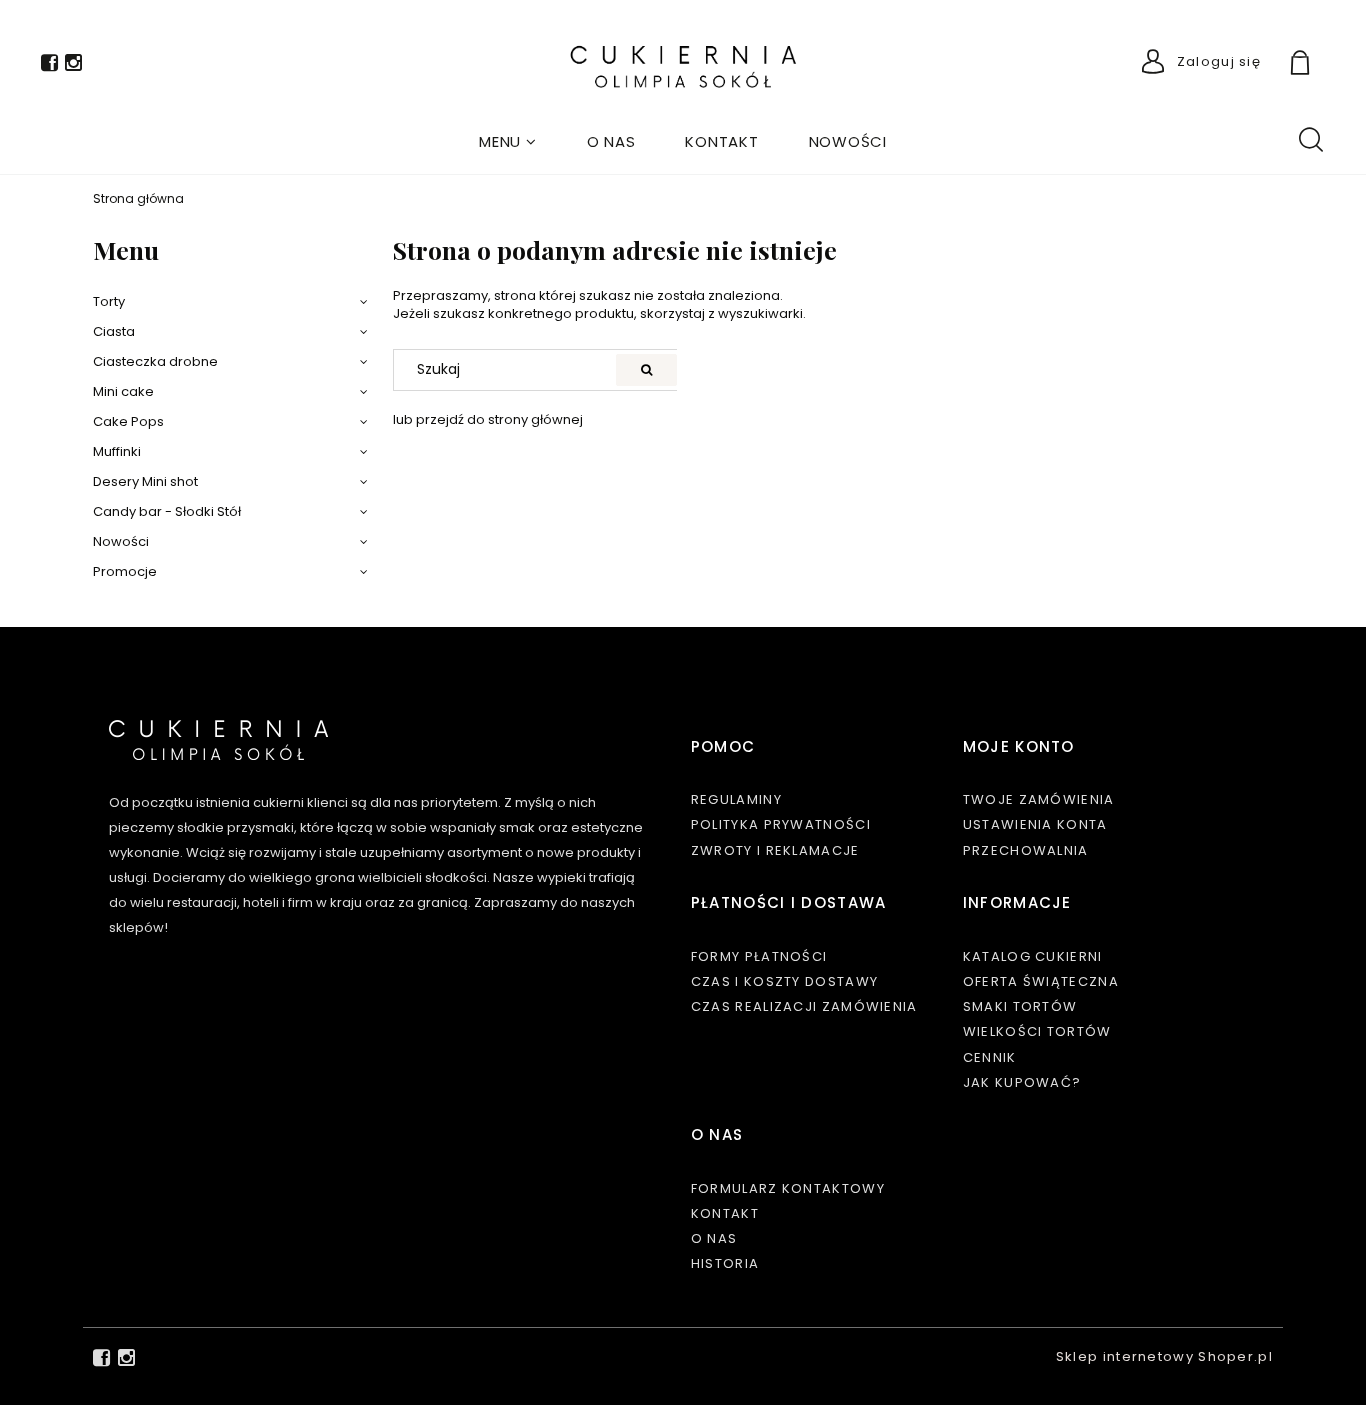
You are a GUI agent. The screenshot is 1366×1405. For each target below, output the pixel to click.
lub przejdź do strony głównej (488, 419)
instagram (73, 66)
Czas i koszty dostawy (784, 981)
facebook (49, 66)
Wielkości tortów (1037, 1031)
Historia (725, 1263)
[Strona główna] (683, 67)
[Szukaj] (646, 370)
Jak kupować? (1022, 1082)
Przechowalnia (1026, 850)
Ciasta (114, 331)
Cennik (990, 1057)
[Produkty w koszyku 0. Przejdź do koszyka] (1323, 65)
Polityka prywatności (781, 824)
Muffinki (117, 451)
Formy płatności (759, 956)
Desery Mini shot (145, 481)
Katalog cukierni (1033, 956)
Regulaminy (736, 799)
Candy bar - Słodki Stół (167, 511)
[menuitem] (508, 141)
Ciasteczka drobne (155, 361)
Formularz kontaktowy (788, 1188)
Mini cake (123, 391)
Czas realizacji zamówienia (804, 1006)
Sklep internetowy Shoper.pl (1164, 1356)
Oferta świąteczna (1041, 981)
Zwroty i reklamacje (775, 850)
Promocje (125, 571)
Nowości (121, 541)
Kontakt (725, 1213)
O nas (714, 1238)
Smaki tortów (1020, 1006)
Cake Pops (128, 421)
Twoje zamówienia (1039, 799)
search (1310, 138)
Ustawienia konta (1035, 824)
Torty (109, 301)
